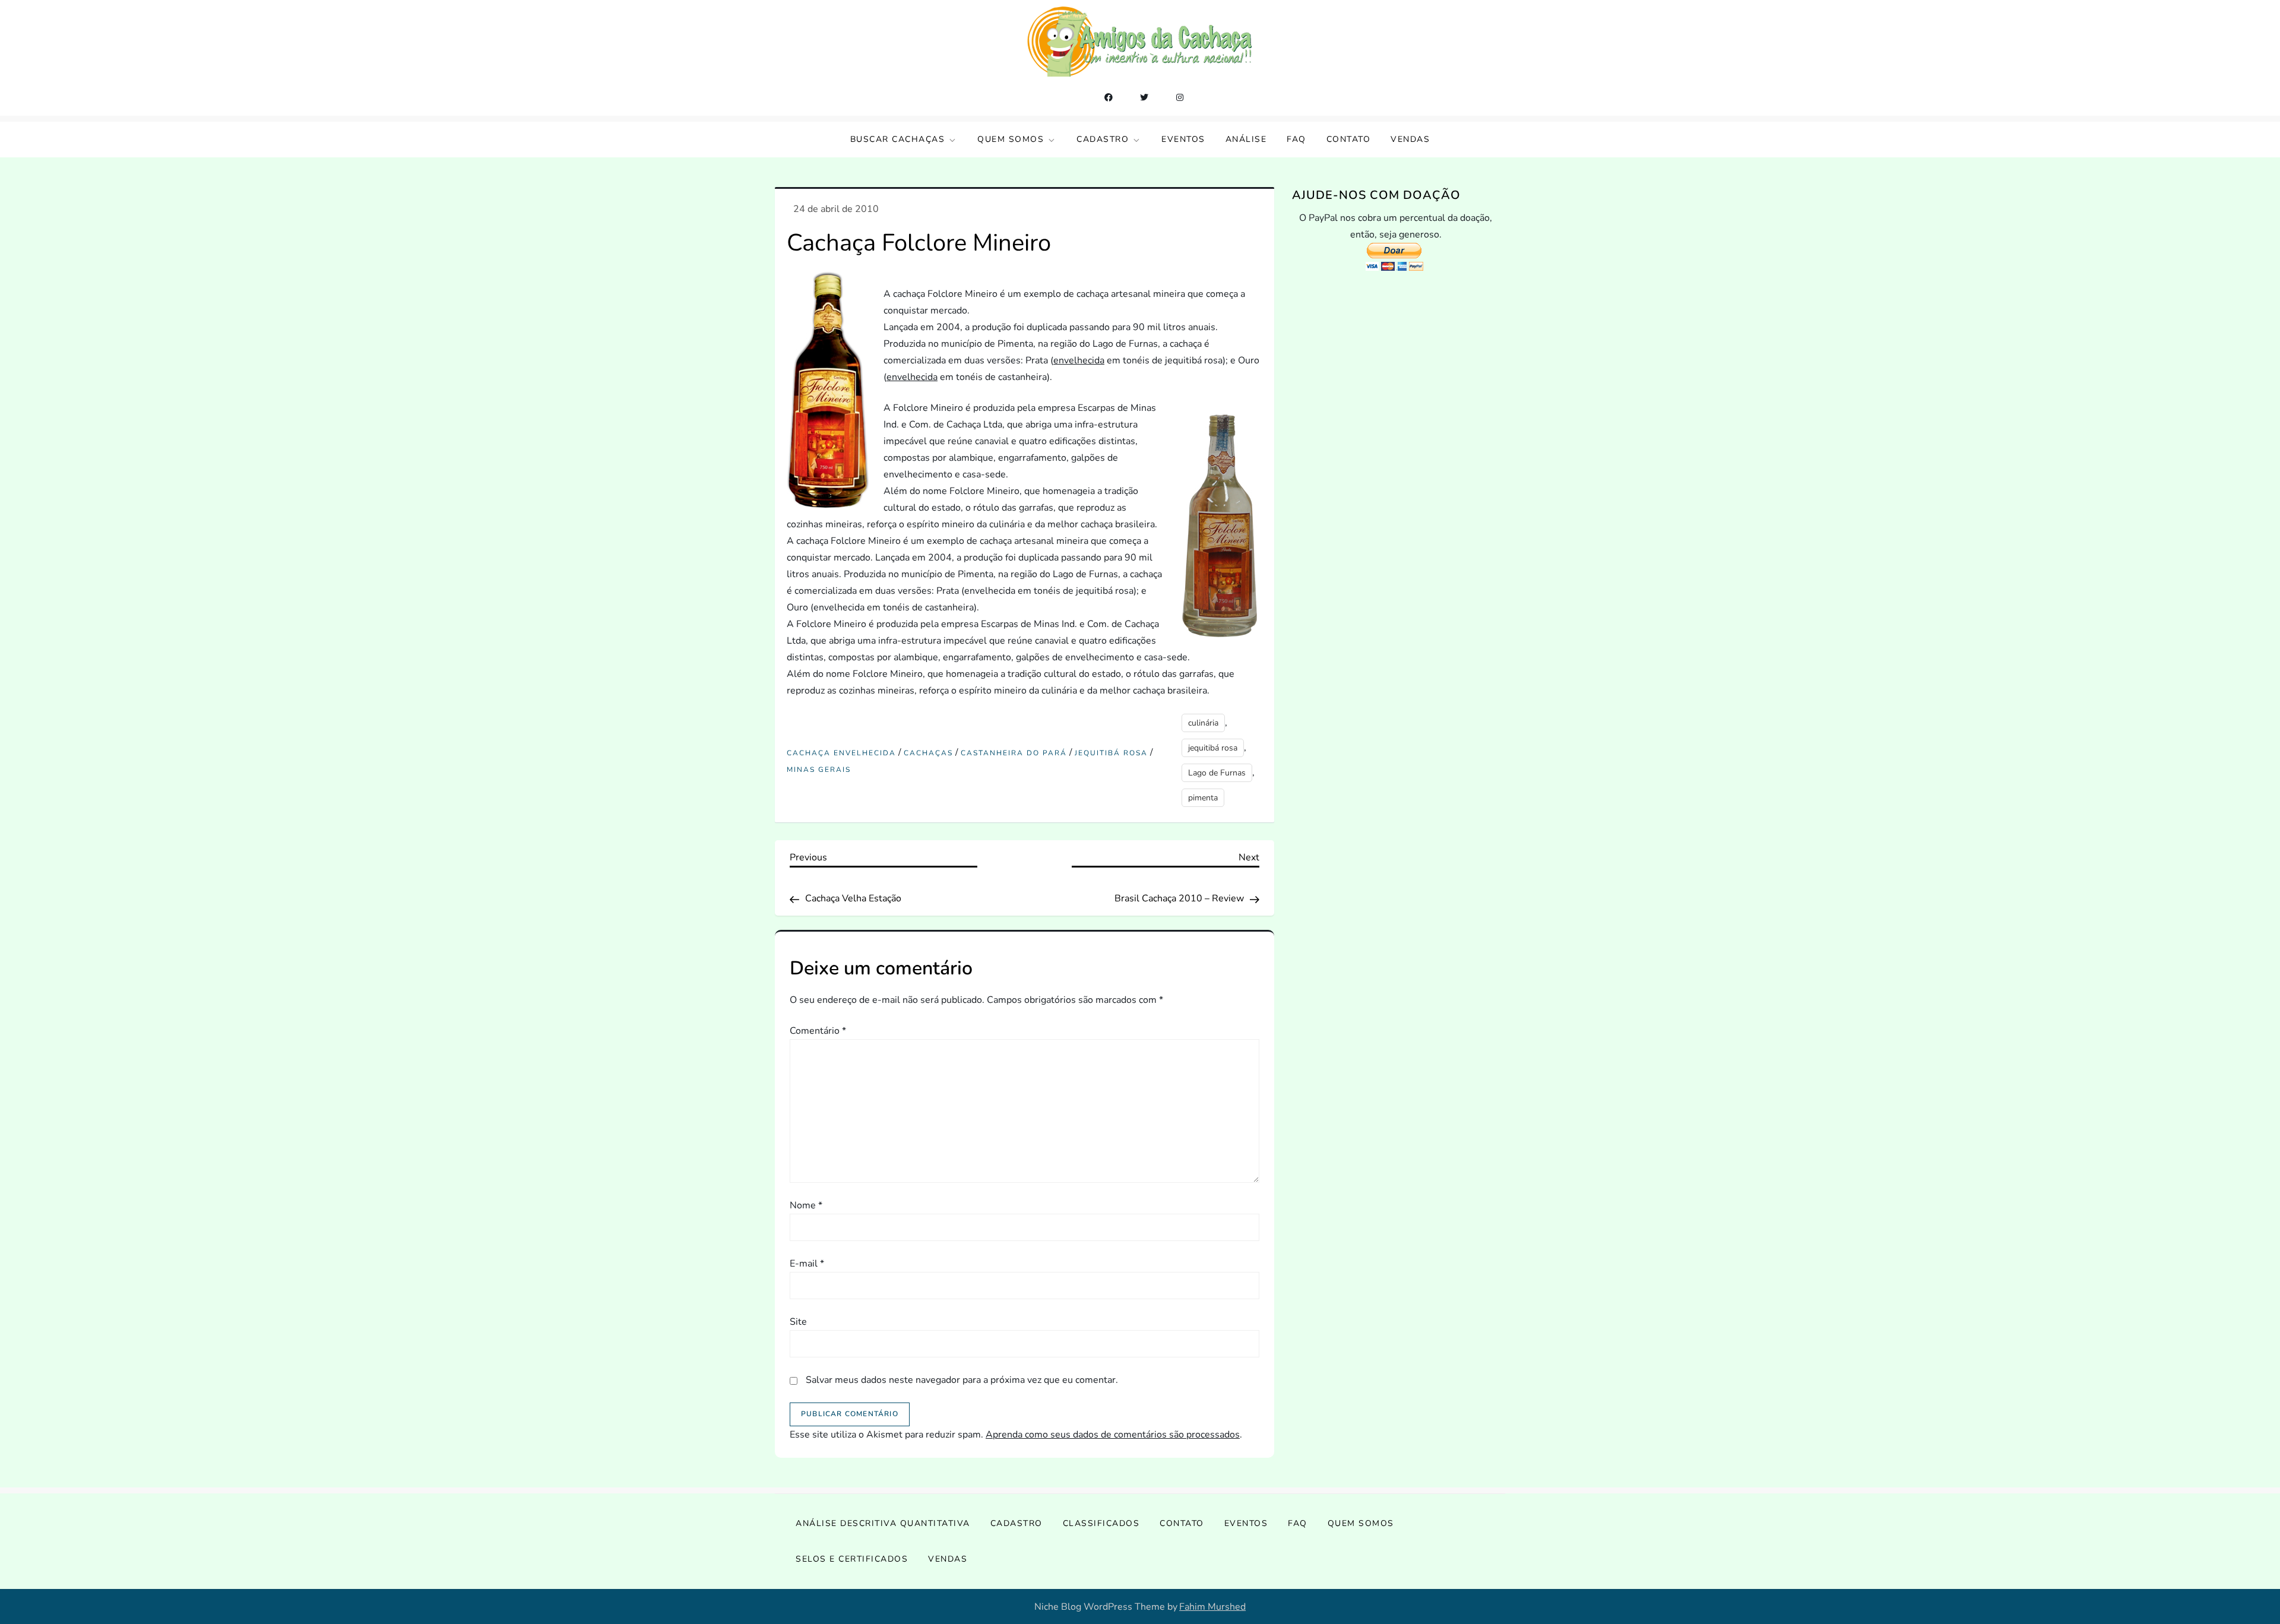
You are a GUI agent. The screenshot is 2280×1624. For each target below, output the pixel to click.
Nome (806, 1205)
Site (798, 1322)
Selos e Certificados (852, 1559)
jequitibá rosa (1111, 753)
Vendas (1410, 139)
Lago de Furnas (1217, 773)
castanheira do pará (1014, 753)
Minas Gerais (819, 770)
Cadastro (1103, 139)
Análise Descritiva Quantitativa (883, 1523)
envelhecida (1079, 360)
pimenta (1203, 798)
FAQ (1296, 139)
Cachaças (928, 753)
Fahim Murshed (1212, 1607)
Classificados (1101, 1523)
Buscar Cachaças (898, 139)
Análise (1246, 139)
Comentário (818, 1031)
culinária (1203, 723)
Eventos (1183, 139)
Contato (1349, 139)
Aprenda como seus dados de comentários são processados (1113, 1435)
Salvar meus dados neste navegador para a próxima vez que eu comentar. (962, 1380)
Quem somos (1011, 139)
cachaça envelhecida (841, 753)
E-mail (807, 1264)
